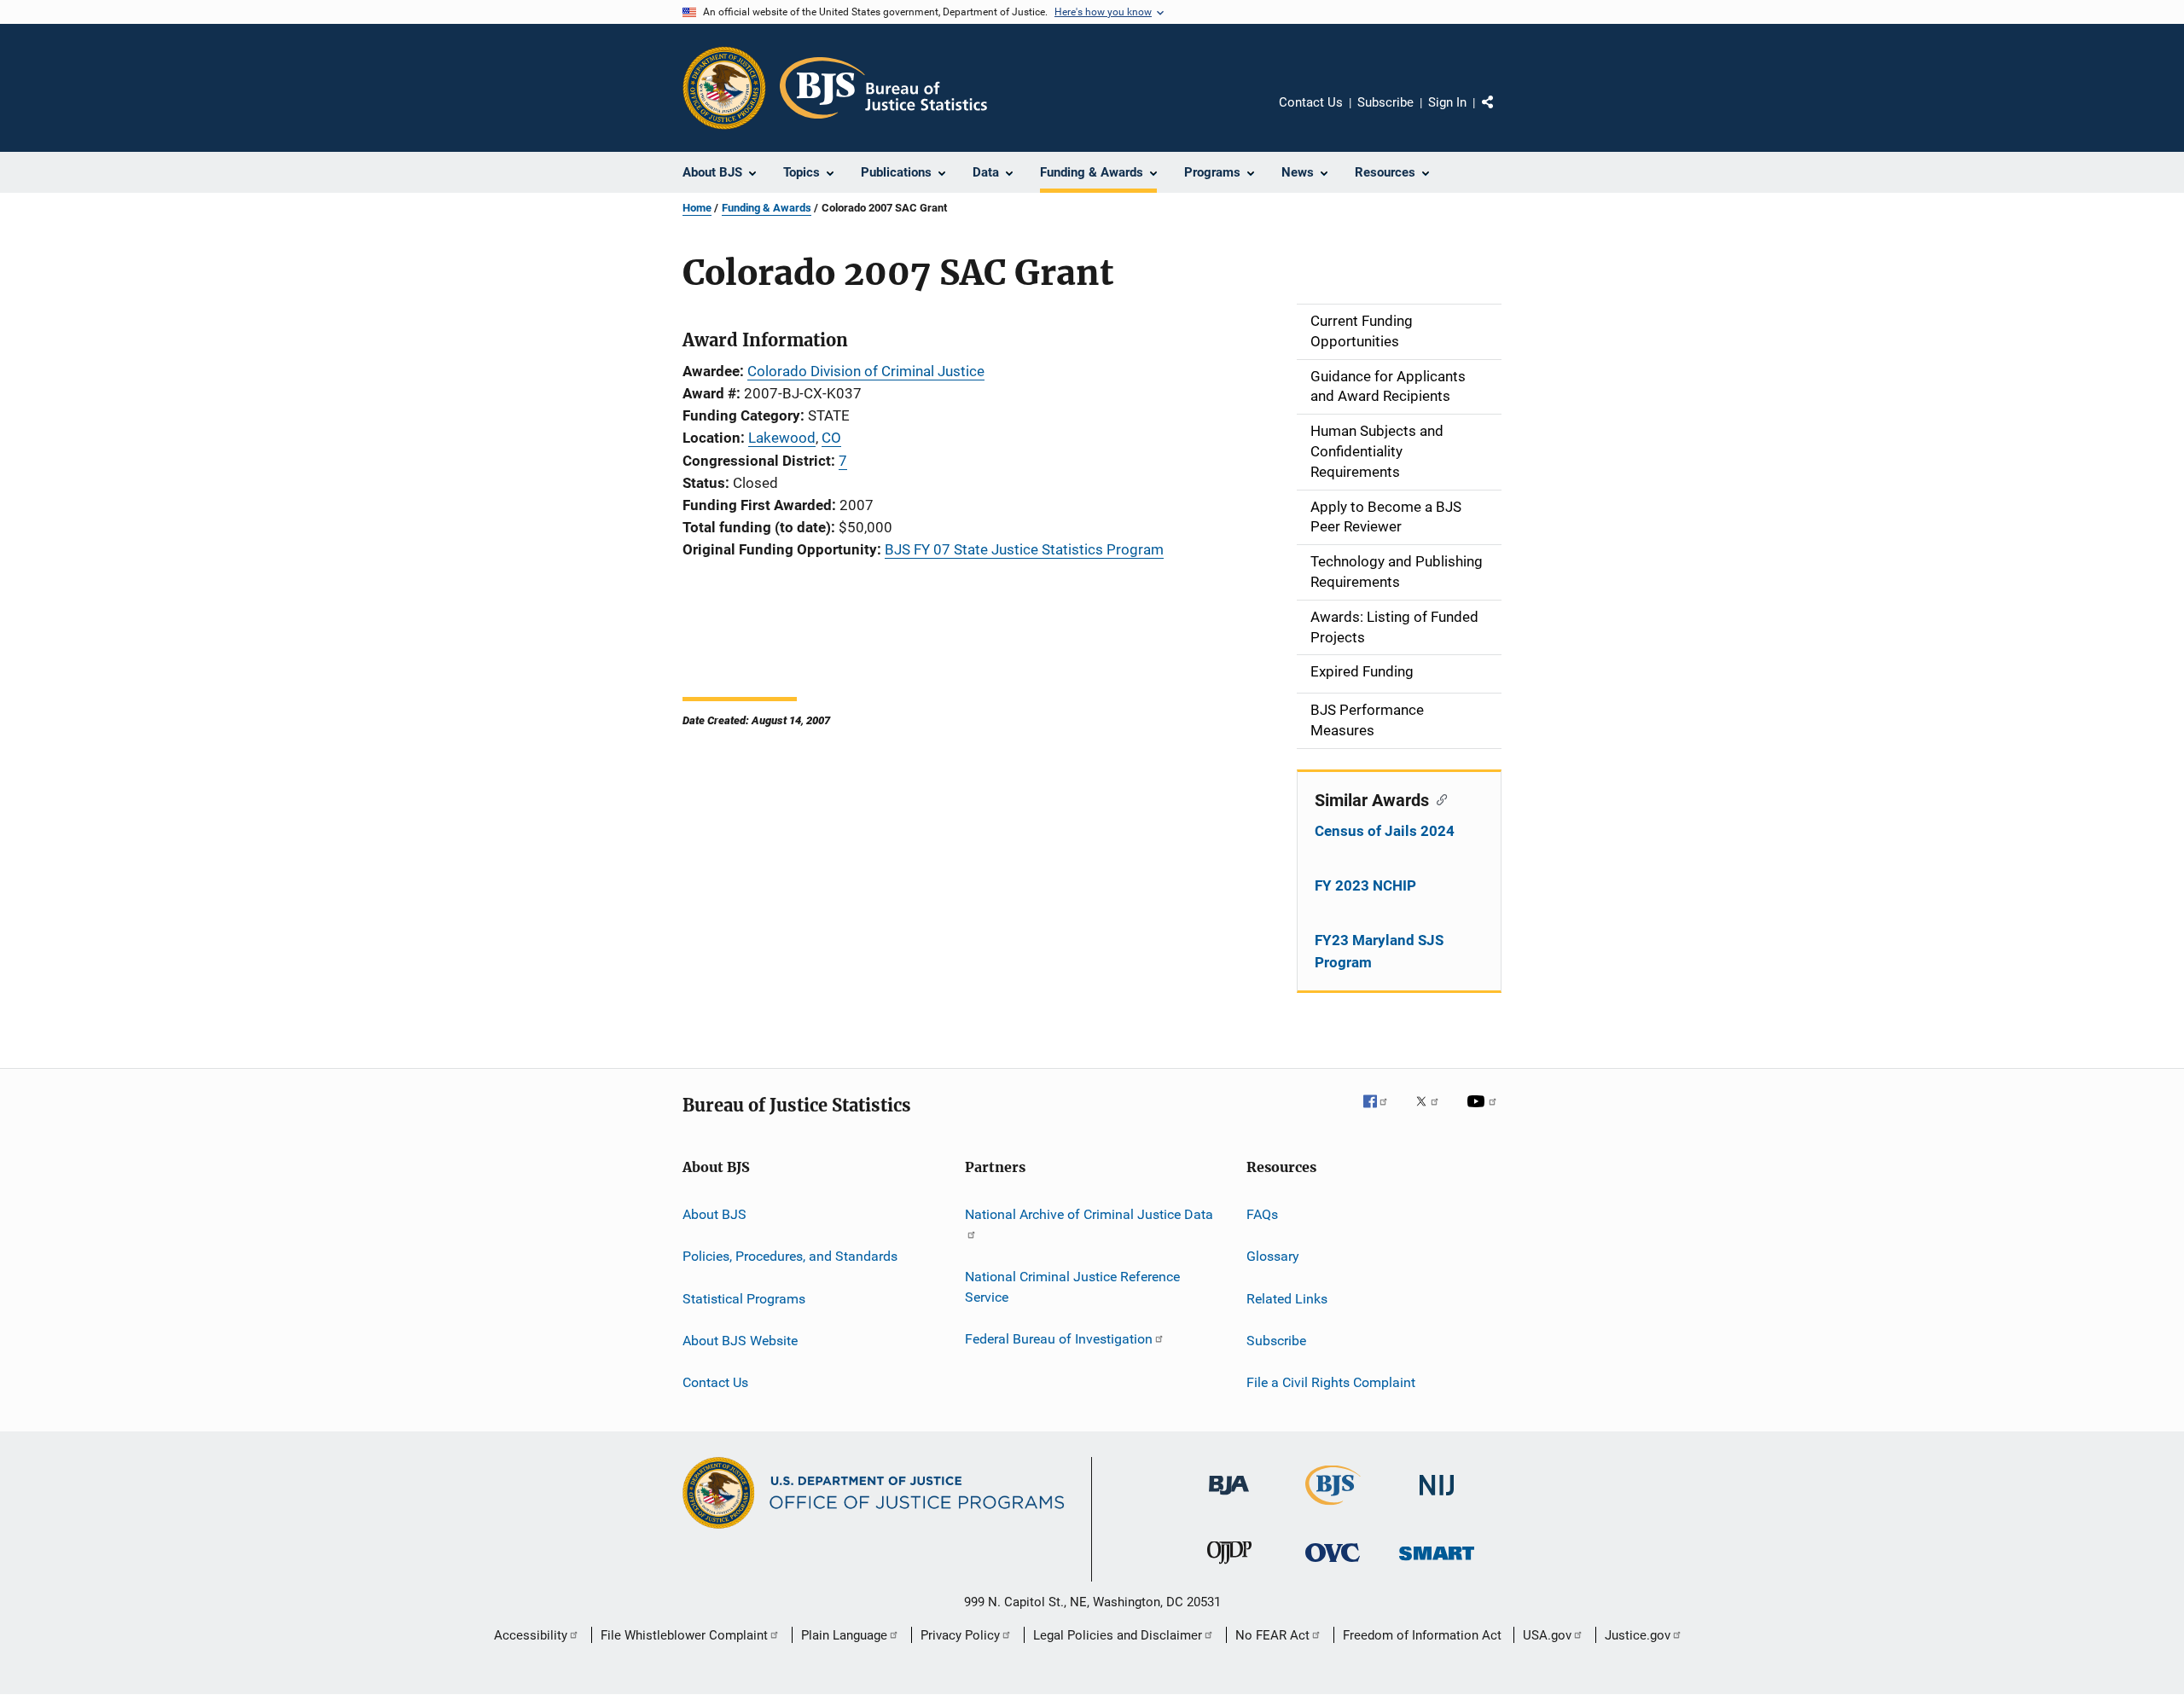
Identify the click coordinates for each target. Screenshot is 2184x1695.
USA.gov (1547, 1635)
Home (697, 208)
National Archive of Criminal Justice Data (1089, 1214)
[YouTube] (1484, 1113)
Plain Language (844, 1635)
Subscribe (1385, 102)
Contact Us (1311, 102)
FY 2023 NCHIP (1365, 885)
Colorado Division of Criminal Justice (866, 371)
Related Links (1287, 1298)
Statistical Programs (744, 1298)
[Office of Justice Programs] (724, 88)
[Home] (883, 88)
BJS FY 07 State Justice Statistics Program (1024, 549)
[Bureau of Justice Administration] (1229, 1498)
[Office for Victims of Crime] (1333, 1565)
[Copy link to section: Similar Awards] (1438, 798)
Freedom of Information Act (1422, 1635)
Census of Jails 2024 (1385, 831)
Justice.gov (1638, 1635)
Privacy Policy (960, 1635)
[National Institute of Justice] (1437, 1498)
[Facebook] (1382, 1113)
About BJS (714, 1214)
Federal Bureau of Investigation (1059, 1339)
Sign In (1447, 102)
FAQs (1262, 1214)
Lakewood (782, 438)
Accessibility (531, 1635)
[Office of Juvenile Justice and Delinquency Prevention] (1229, 1567)
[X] (1433, 1113)
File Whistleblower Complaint (684, 1635)
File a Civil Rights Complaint (1331, 1382)
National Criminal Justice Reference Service (1072, 1287)
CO (831, 438)
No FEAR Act (1272, 1635)
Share (1501, 114)
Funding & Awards (767, 208)
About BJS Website (740, 1341)
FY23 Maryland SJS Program (1379, 951)
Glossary (1273, 1256)
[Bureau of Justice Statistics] (1333, 1508)
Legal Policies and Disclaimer (1118, 1635)
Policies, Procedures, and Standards (790, 1256)
